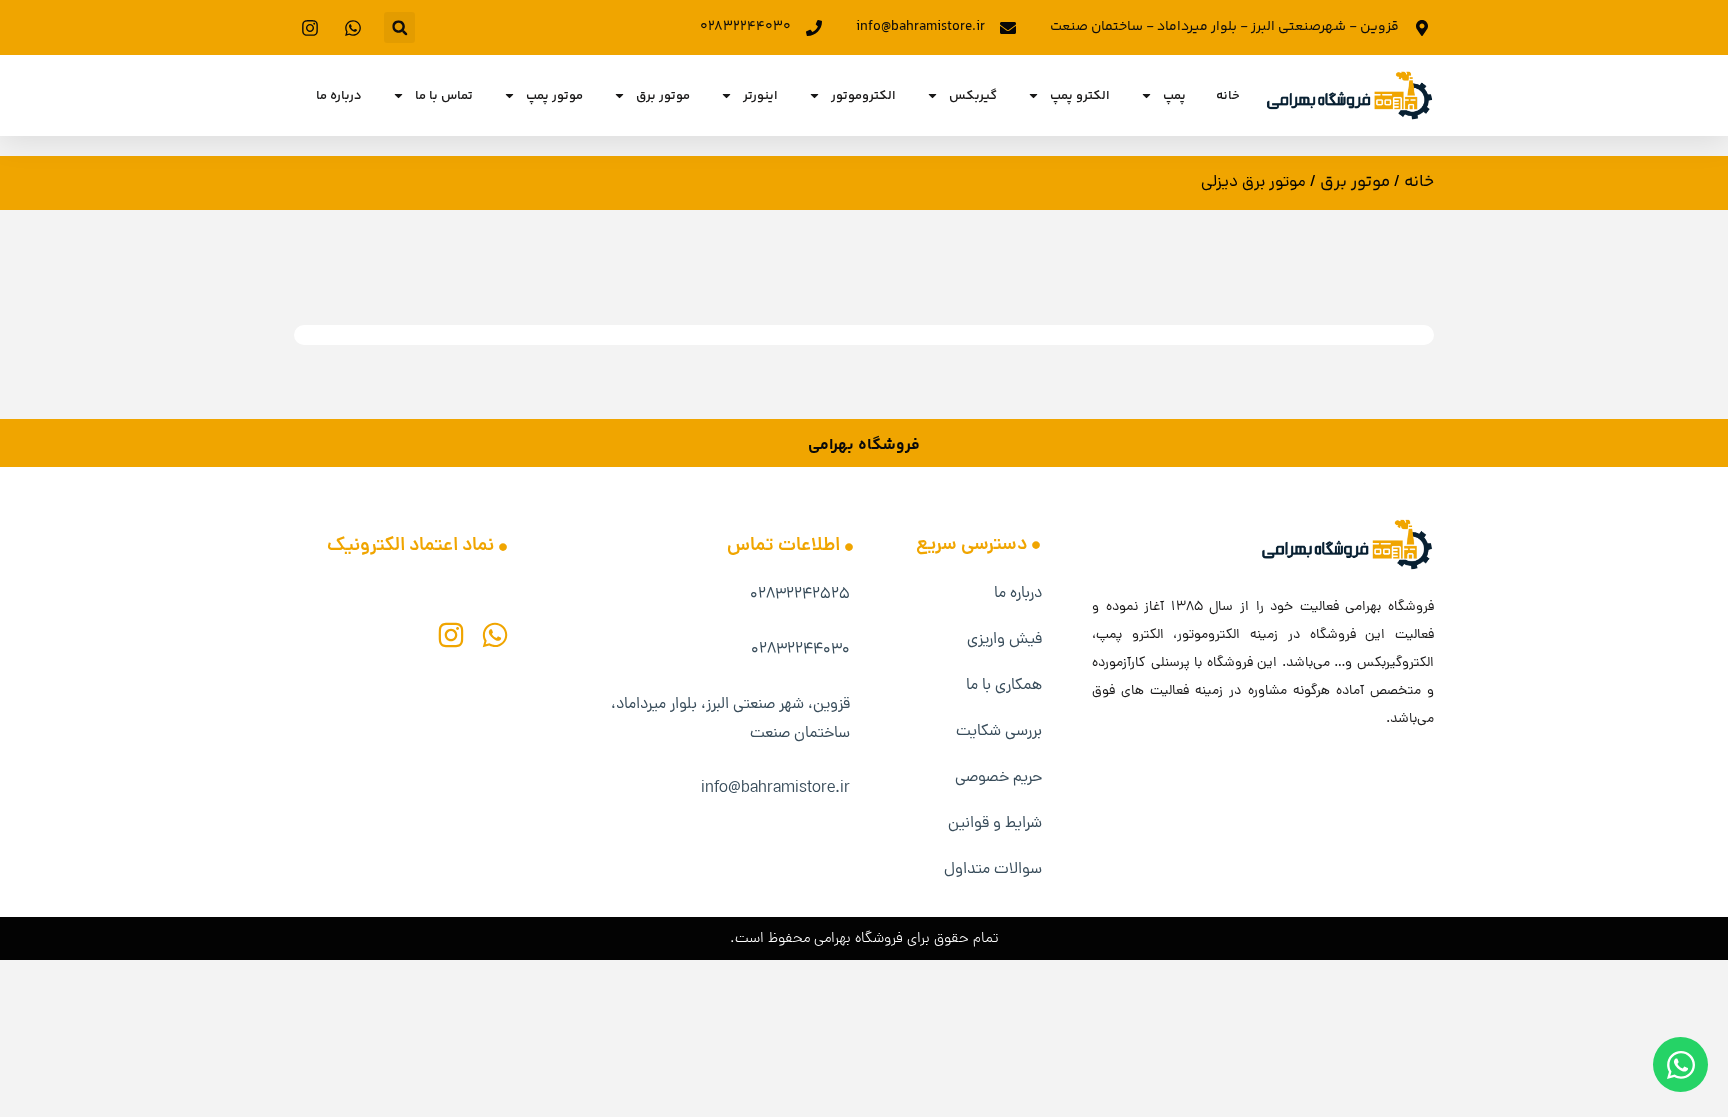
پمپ (1174, 96)
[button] (399, 27)
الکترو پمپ (1080, 96)
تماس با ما (444, 96)
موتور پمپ (554, 96)
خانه (1228, 96)
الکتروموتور (863, 96)
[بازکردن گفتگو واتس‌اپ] (1680, 1064)
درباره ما (339, 96)
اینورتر (760, 96)
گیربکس (973, 96)
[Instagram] (451, 635)
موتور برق (663, 96)
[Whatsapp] (495, 635)
